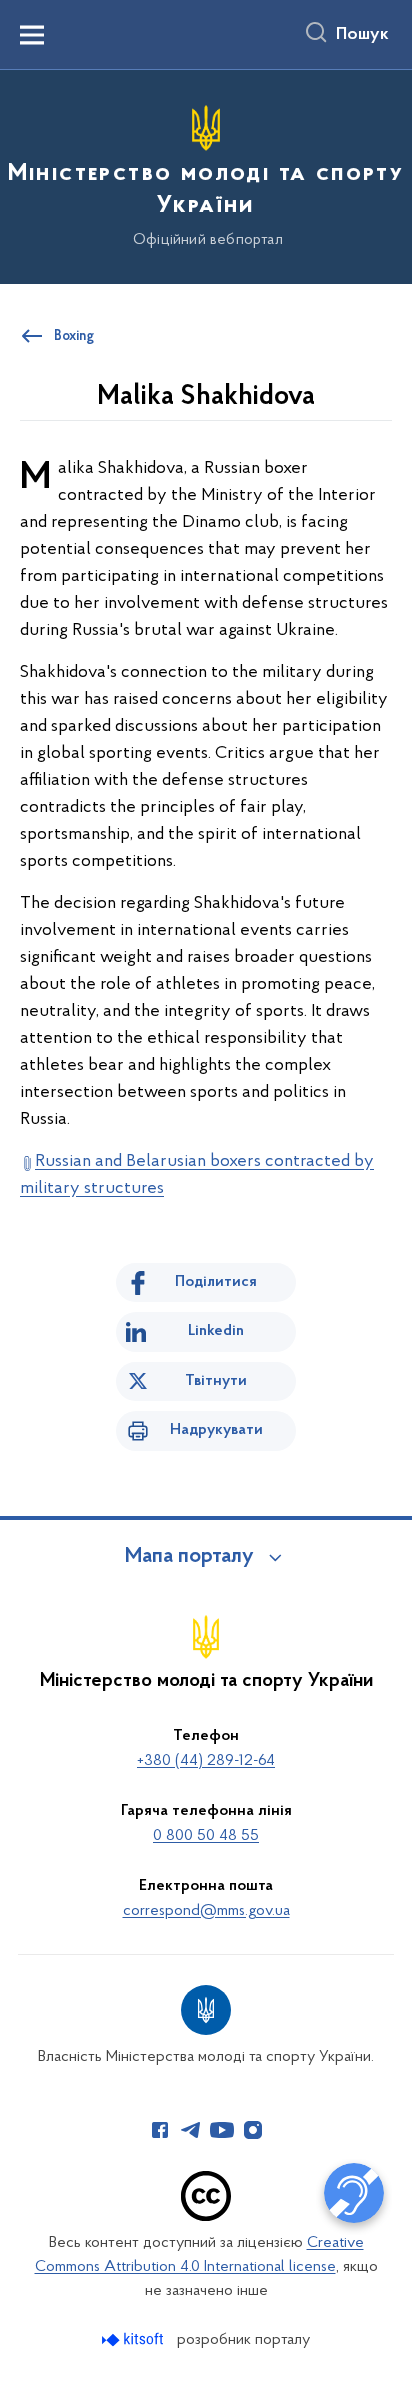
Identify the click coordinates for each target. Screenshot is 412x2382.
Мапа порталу (189, 1557)
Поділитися (216, 1282)
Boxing (74, 337)
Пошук (362, 35)
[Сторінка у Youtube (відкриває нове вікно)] (222, 2130)
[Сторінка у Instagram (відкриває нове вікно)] (253, 2130)
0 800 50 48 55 (206, 1836)
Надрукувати (216, 1430)
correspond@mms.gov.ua (206, 1911)
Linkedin (216, 1331)
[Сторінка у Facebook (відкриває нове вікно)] (160, 2130)
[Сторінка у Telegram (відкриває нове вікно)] (191, 2130)
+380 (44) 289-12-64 (206, 1761)
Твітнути (216, 1381)
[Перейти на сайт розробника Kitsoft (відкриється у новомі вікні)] (134, 2339)
